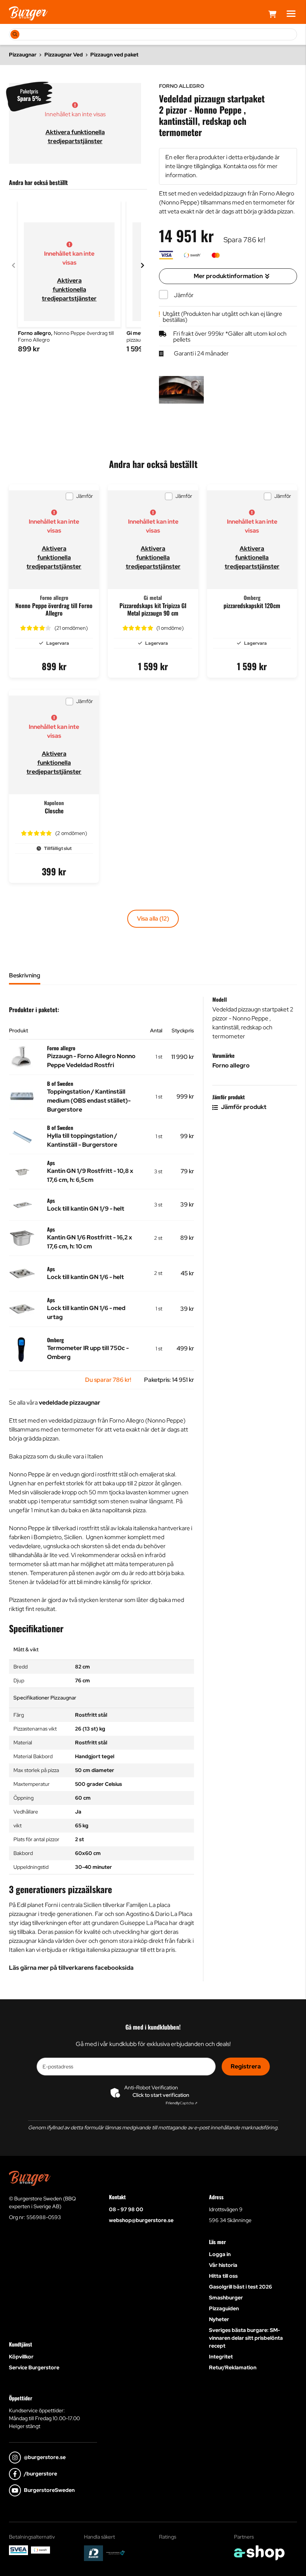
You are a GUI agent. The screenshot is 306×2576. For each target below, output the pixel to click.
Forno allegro (231, 1065)
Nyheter (219, 2319)
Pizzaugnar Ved (64, 55)
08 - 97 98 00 (126, 2209)
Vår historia (223, 2265)
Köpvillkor (21, 2357)
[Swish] (40, 2550)
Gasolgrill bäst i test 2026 (241, 2287)
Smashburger (226, 2298)
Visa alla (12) (153, 919)
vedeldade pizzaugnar (70, 1403)
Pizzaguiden (224, 2308)
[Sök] (15, 34)
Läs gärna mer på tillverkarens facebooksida (71, 1968)
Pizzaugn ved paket (114, 55)
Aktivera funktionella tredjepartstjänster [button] (69, 289)
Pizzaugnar (23, 55)
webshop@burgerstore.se (141, 2220)
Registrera (246, 2066)
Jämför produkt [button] (243, 1107)
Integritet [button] (221, 2357)
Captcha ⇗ (182, 2103)
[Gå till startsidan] (28, 13)
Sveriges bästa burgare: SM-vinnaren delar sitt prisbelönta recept (246, 2338)
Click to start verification (161, 2095)
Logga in (220, 2254)
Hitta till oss (223, 2276)
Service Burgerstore (34, 2367)
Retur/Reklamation (233, 2367)
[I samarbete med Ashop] (259, 2553)
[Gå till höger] (143, 265)
